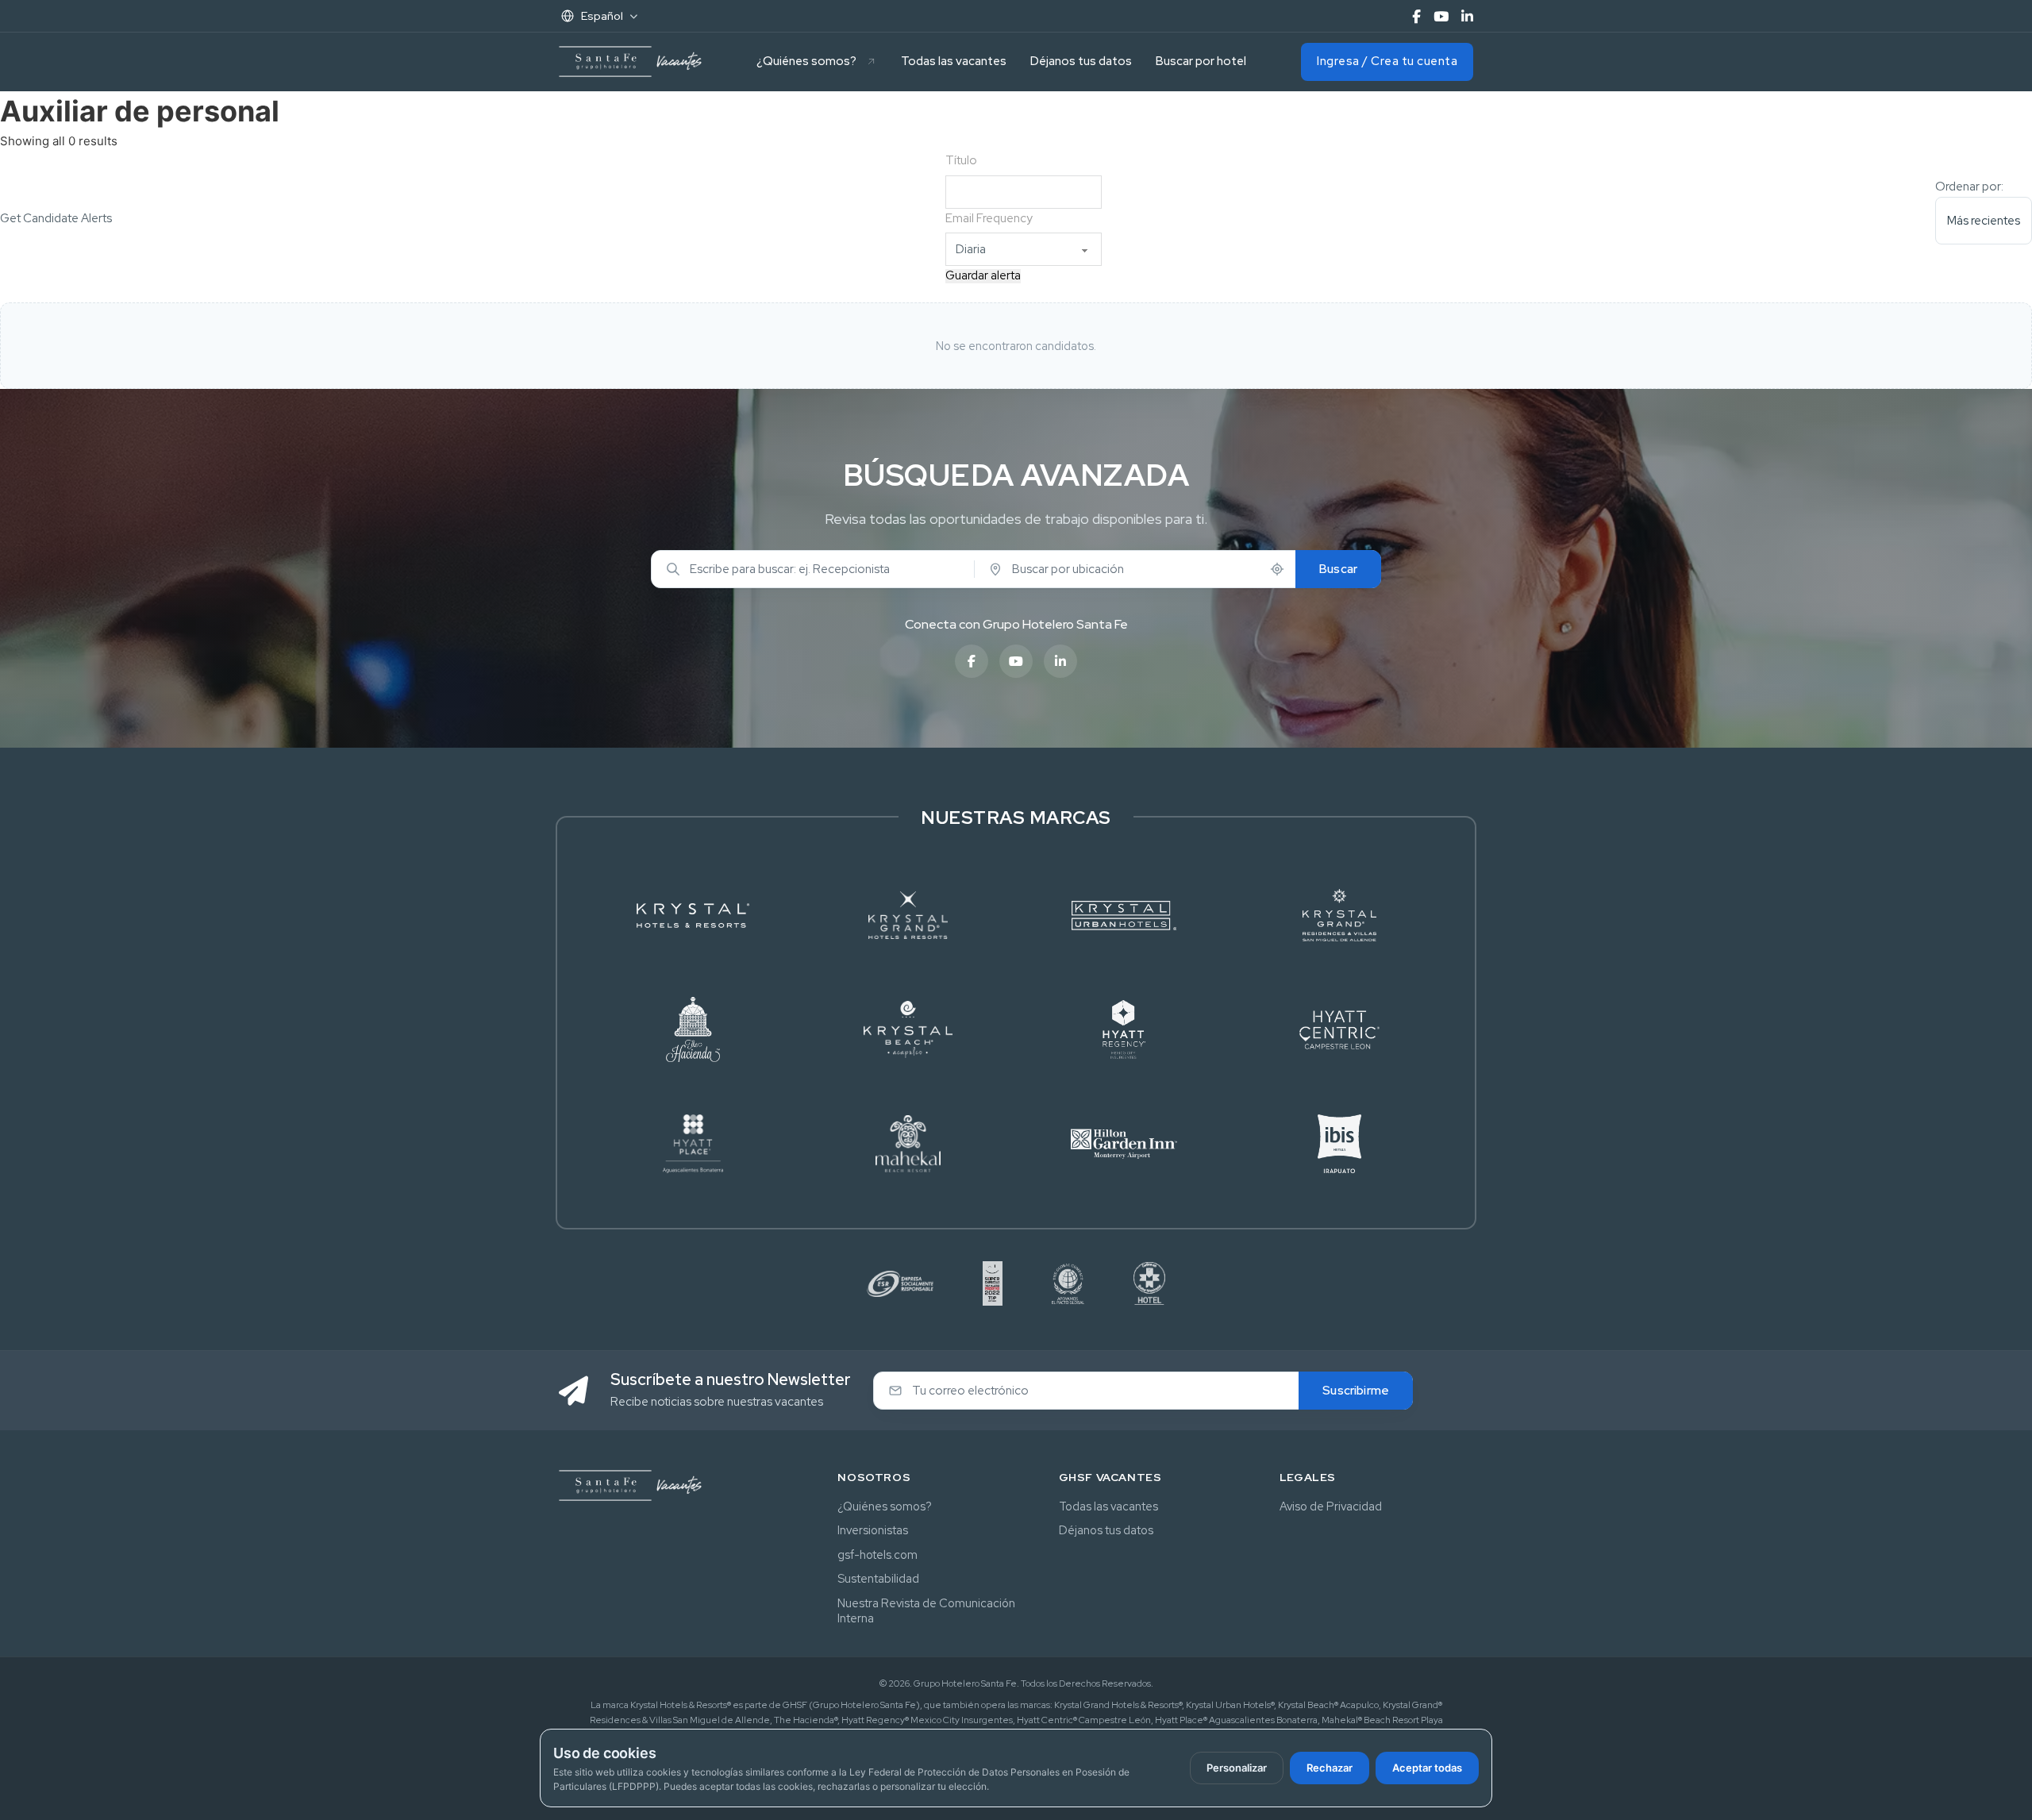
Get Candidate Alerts (56, 218)
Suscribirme (1356, 1391)
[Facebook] (1416, 16)
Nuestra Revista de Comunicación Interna (926, 1611)
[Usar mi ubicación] (1277, 569)
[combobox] (820, 569)
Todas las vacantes (954, 61)
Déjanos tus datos (1081, 61)
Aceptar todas (1427, 1768)
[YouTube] (1441, 16)
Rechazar (1330, 1768)
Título (961, 160)
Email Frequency (989, 218)
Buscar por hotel (1201, 61)
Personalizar (1237, 1768)
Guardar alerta (983, 276)
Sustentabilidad (878, 1578)
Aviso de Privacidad (1331, 1506)
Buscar (1338, 569)
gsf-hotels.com (877, 1555)
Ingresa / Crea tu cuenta (1387, 61)
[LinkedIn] (1467, 16)
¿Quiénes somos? (806, 61)
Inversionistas (873, 1530)
